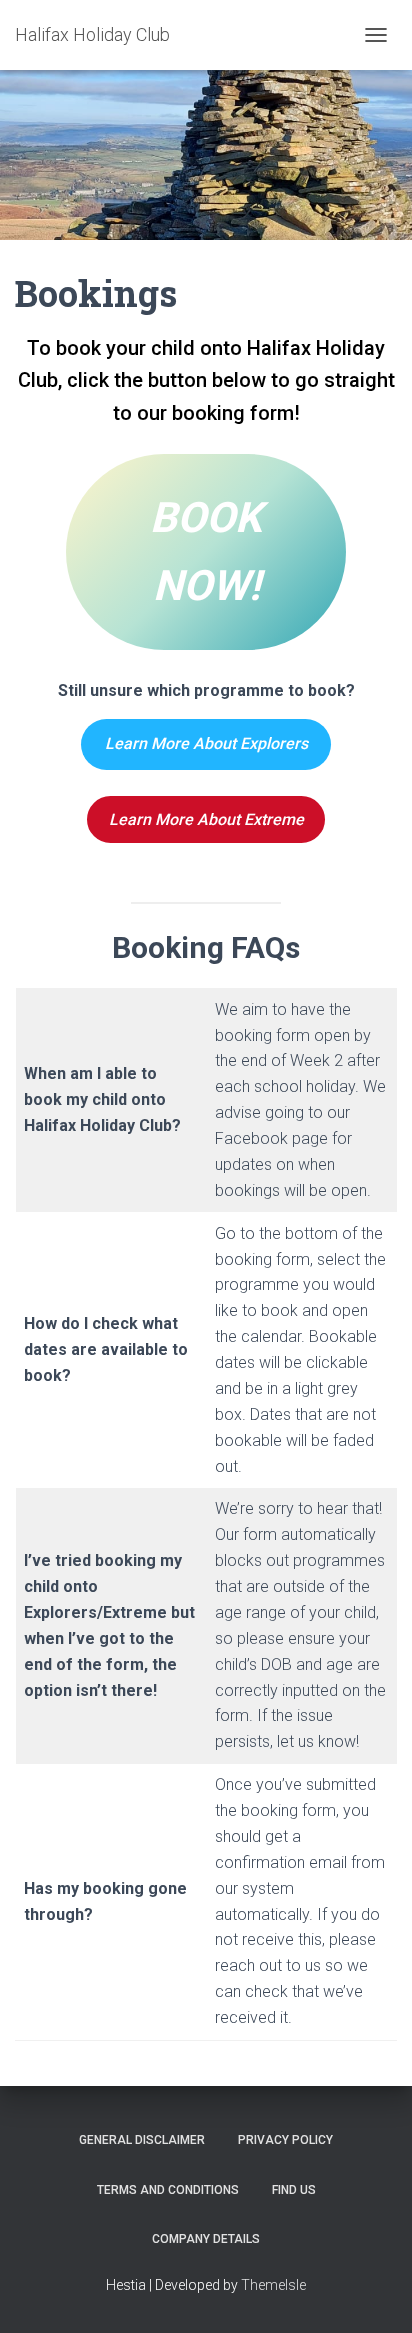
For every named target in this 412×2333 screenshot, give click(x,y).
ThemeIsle (273, 2285)
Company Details (206, 2239)
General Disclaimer (142, 2140)
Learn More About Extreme (206, 819)
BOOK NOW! (206, 551)
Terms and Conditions (168, 2190)
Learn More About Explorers (206, 743)
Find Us (294, 2190)
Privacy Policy (285, 2140)
